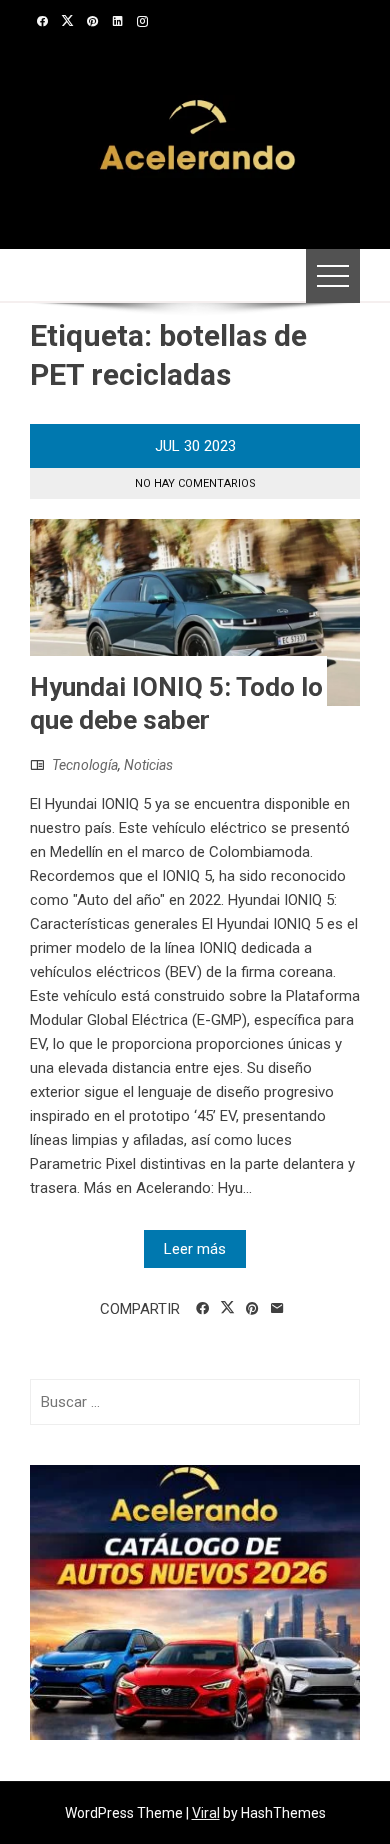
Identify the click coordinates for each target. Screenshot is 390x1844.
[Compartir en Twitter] (227, 1308)
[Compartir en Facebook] (202, 1309)
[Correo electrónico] (277, 1309)
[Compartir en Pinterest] (252, 1309)
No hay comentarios (195, 483)
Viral (206, 1813)
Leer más (195, 1249)
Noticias (148, 765)
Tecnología (85, 765)
